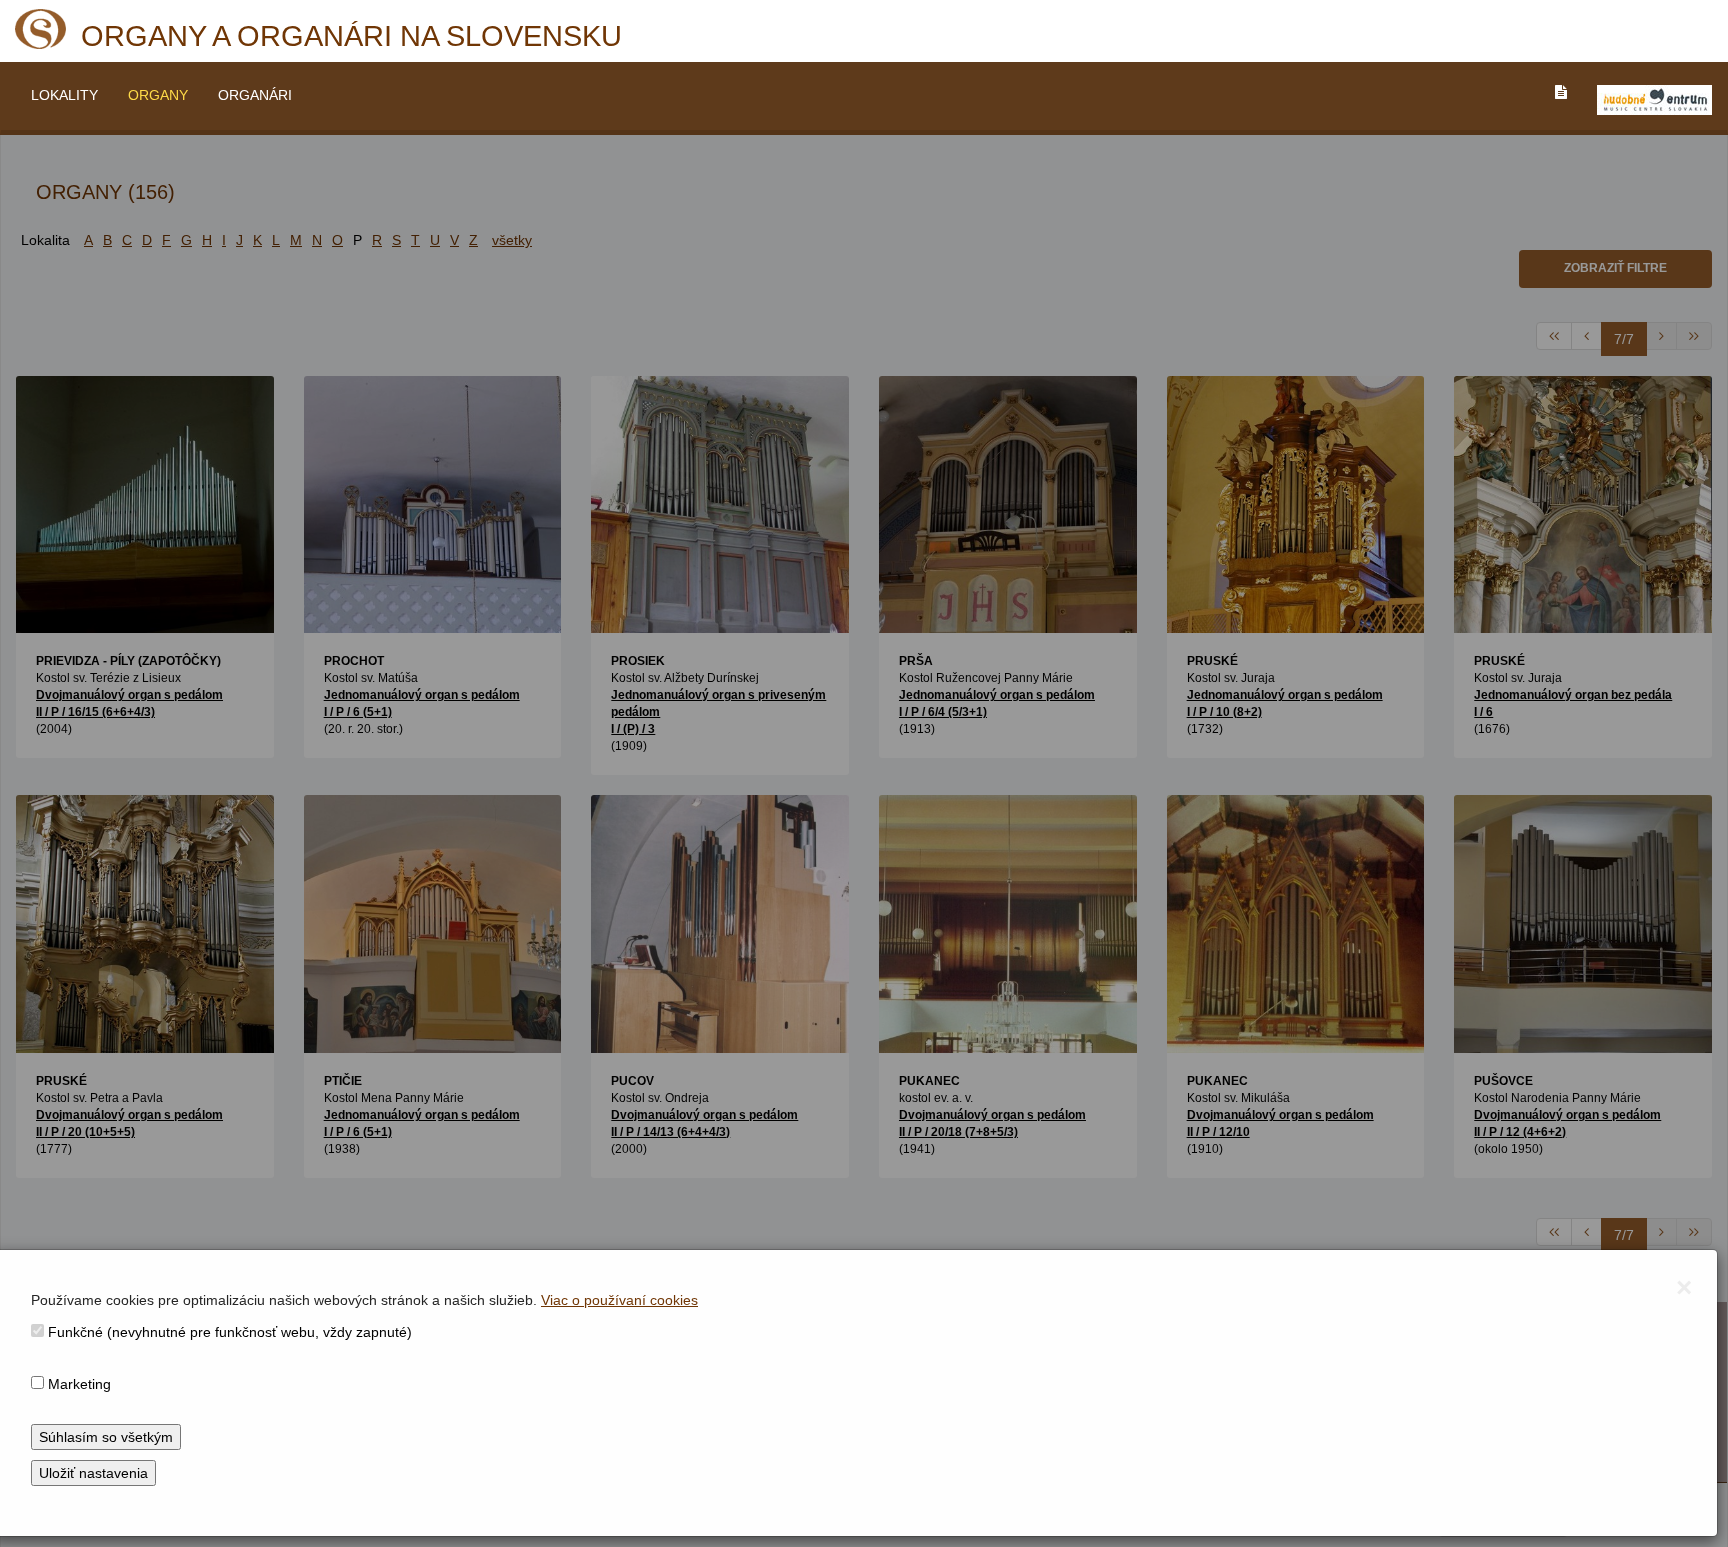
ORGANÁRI (255, 95)
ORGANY (158, 95)
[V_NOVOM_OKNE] (1654, 100)
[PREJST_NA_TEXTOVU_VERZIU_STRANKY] (1561, 92)
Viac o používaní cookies (619, 1300)
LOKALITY (64, 95)
